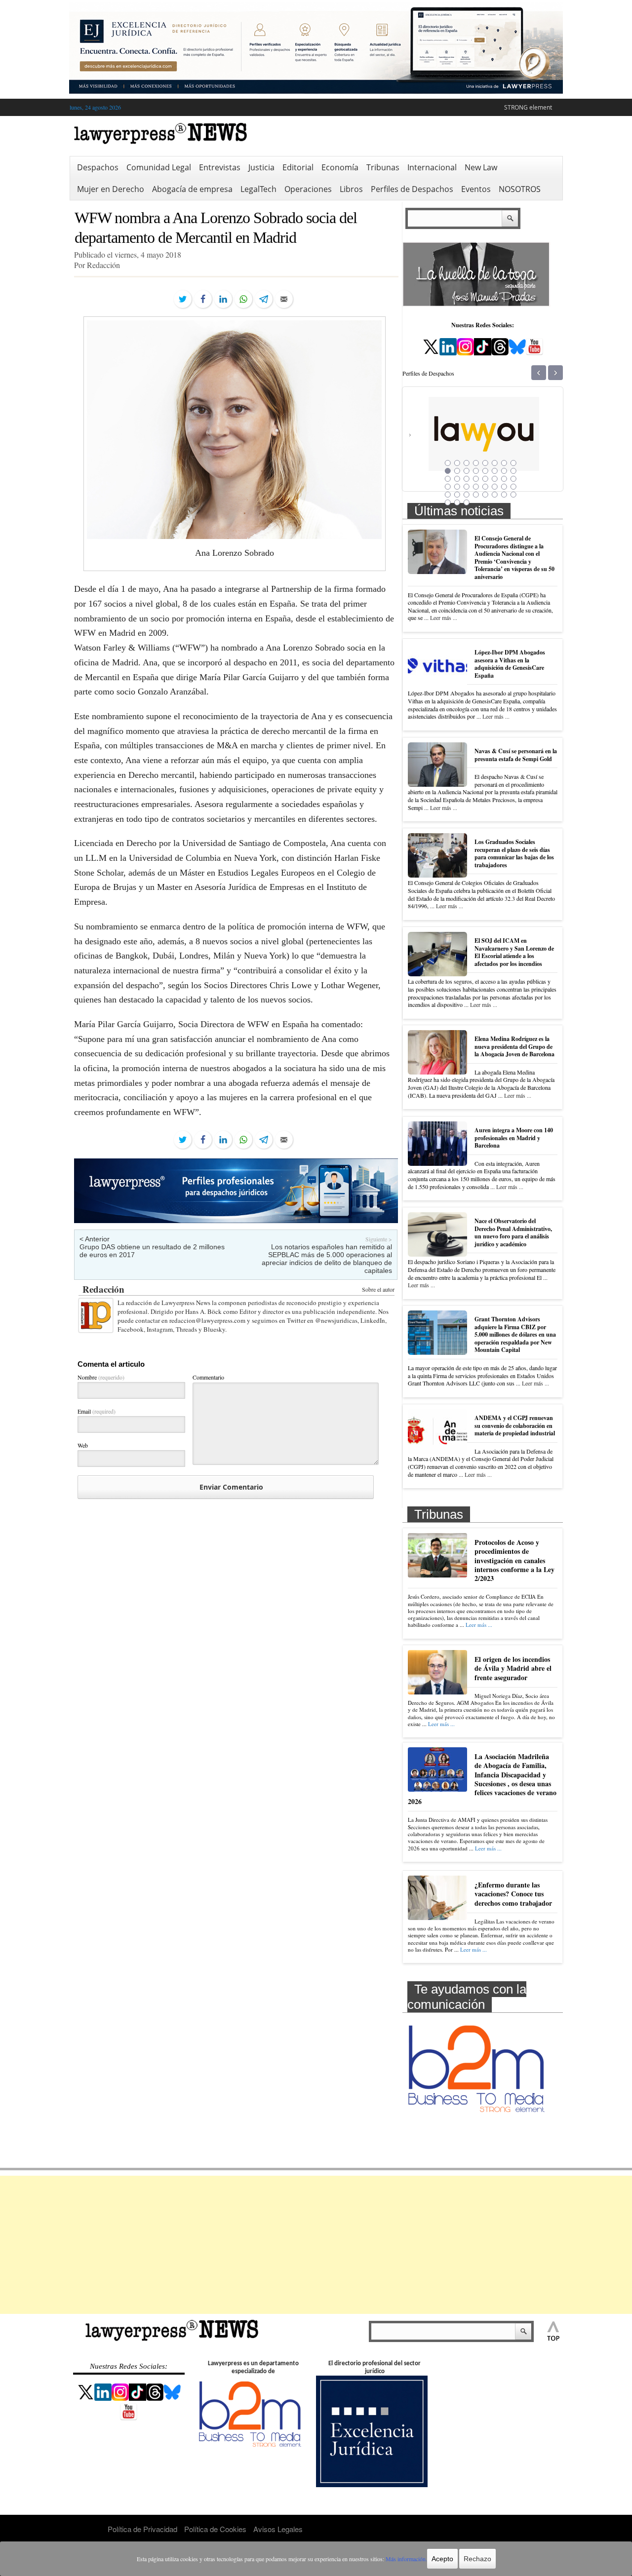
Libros (351, 189)
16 (513, 471)
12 (476, 471)
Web (83, 1445)
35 (467, 495)
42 (457, 502)
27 (467, 487)
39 (504, 495)
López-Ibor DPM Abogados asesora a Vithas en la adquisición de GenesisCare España (510, 664)
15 (504, 471)
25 (448, 487)
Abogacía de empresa (192, 189)
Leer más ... (444, 617)
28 (476, 487)
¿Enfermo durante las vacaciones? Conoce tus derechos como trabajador (513, 1894)
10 (457, 471)
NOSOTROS (520, 189)
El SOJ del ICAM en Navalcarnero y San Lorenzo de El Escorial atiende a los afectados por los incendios (514, 952)
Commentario (208, 1377)
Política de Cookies (215, 2529)
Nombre (101, 1377)
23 (504, 479)
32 (513, 487)
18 (457, 479)
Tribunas (383, 167)
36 (476, 495)
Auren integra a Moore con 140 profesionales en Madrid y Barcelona (514, 1138)
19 (467, 479)
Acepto (442, 2559)
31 (504, 487)
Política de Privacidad (142, 2529)
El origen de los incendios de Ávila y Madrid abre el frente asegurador (513, 1668)
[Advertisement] (316, 2245)
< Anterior (95, 1239)
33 (448, 495)
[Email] (284, 299)
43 (467, 502)
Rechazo (477, 2559)
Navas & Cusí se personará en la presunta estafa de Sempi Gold (516, 755)
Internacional (432, 167)
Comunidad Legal (159, 167)
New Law (481, 167)
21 (485, 479)
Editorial (298, 167)
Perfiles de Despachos (412, 189)
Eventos (476, 189)
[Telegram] (264, 299)
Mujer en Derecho (111, 189)
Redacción (103, 1289)
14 (495, 471)
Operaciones (308, 189)
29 (485, 487)
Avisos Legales (278, 2529)
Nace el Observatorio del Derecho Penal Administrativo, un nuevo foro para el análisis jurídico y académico (513, 1232)
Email (97, 1411)
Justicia (261, 167)
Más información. (406, 2559)
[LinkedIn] (223, 299)
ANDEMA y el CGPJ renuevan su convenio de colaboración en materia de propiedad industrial (515, 1425)
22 (495, 479)
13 (485, 471)
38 (495, 495)
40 (513, 495)
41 (448, 502)
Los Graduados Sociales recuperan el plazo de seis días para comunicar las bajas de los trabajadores (514, 853)
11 (467, 471)
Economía (340, 167)
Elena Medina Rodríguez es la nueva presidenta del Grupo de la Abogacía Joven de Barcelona (514, 1046)
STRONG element (528, 107)
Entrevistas (220, 167)
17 (448, 479)
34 (457, 495)
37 (485, 495)
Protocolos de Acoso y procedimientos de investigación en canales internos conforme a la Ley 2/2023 (514, 1560)
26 (457, 487)
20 (476, 479)
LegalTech (258, 189)
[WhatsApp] (243, 299)
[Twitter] (183, 299)
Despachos (98, 167)
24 (513, 479)
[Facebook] (203, 299)
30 (495, 487)
